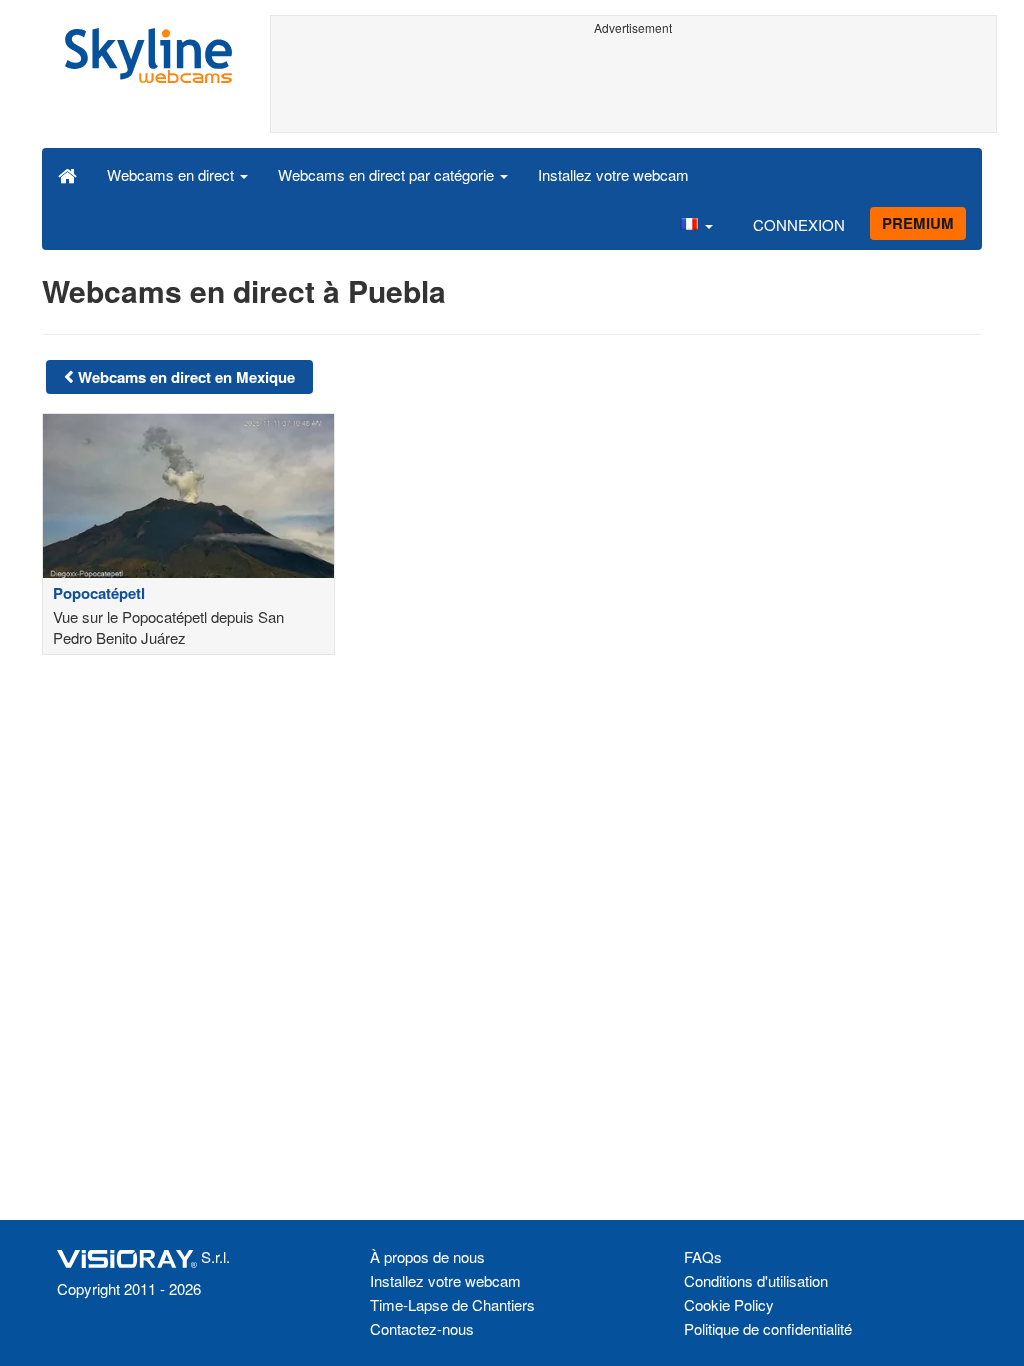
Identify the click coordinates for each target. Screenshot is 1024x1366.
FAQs (703, 1256)
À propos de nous (427, 1256)
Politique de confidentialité (768, 1328)
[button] (696, 224)
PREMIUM (918, 223)
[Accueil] (67, 174)
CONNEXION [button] (799, 224)
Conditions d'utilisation (756, 1280)
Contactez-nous (422, 1328)
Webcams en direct (172, 174)
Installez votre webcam (613, 174)
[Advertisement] (634, 87)
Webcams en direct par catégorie (388, 174)
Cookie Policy (729, 1304)
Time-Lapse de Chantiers (452, 1304)
